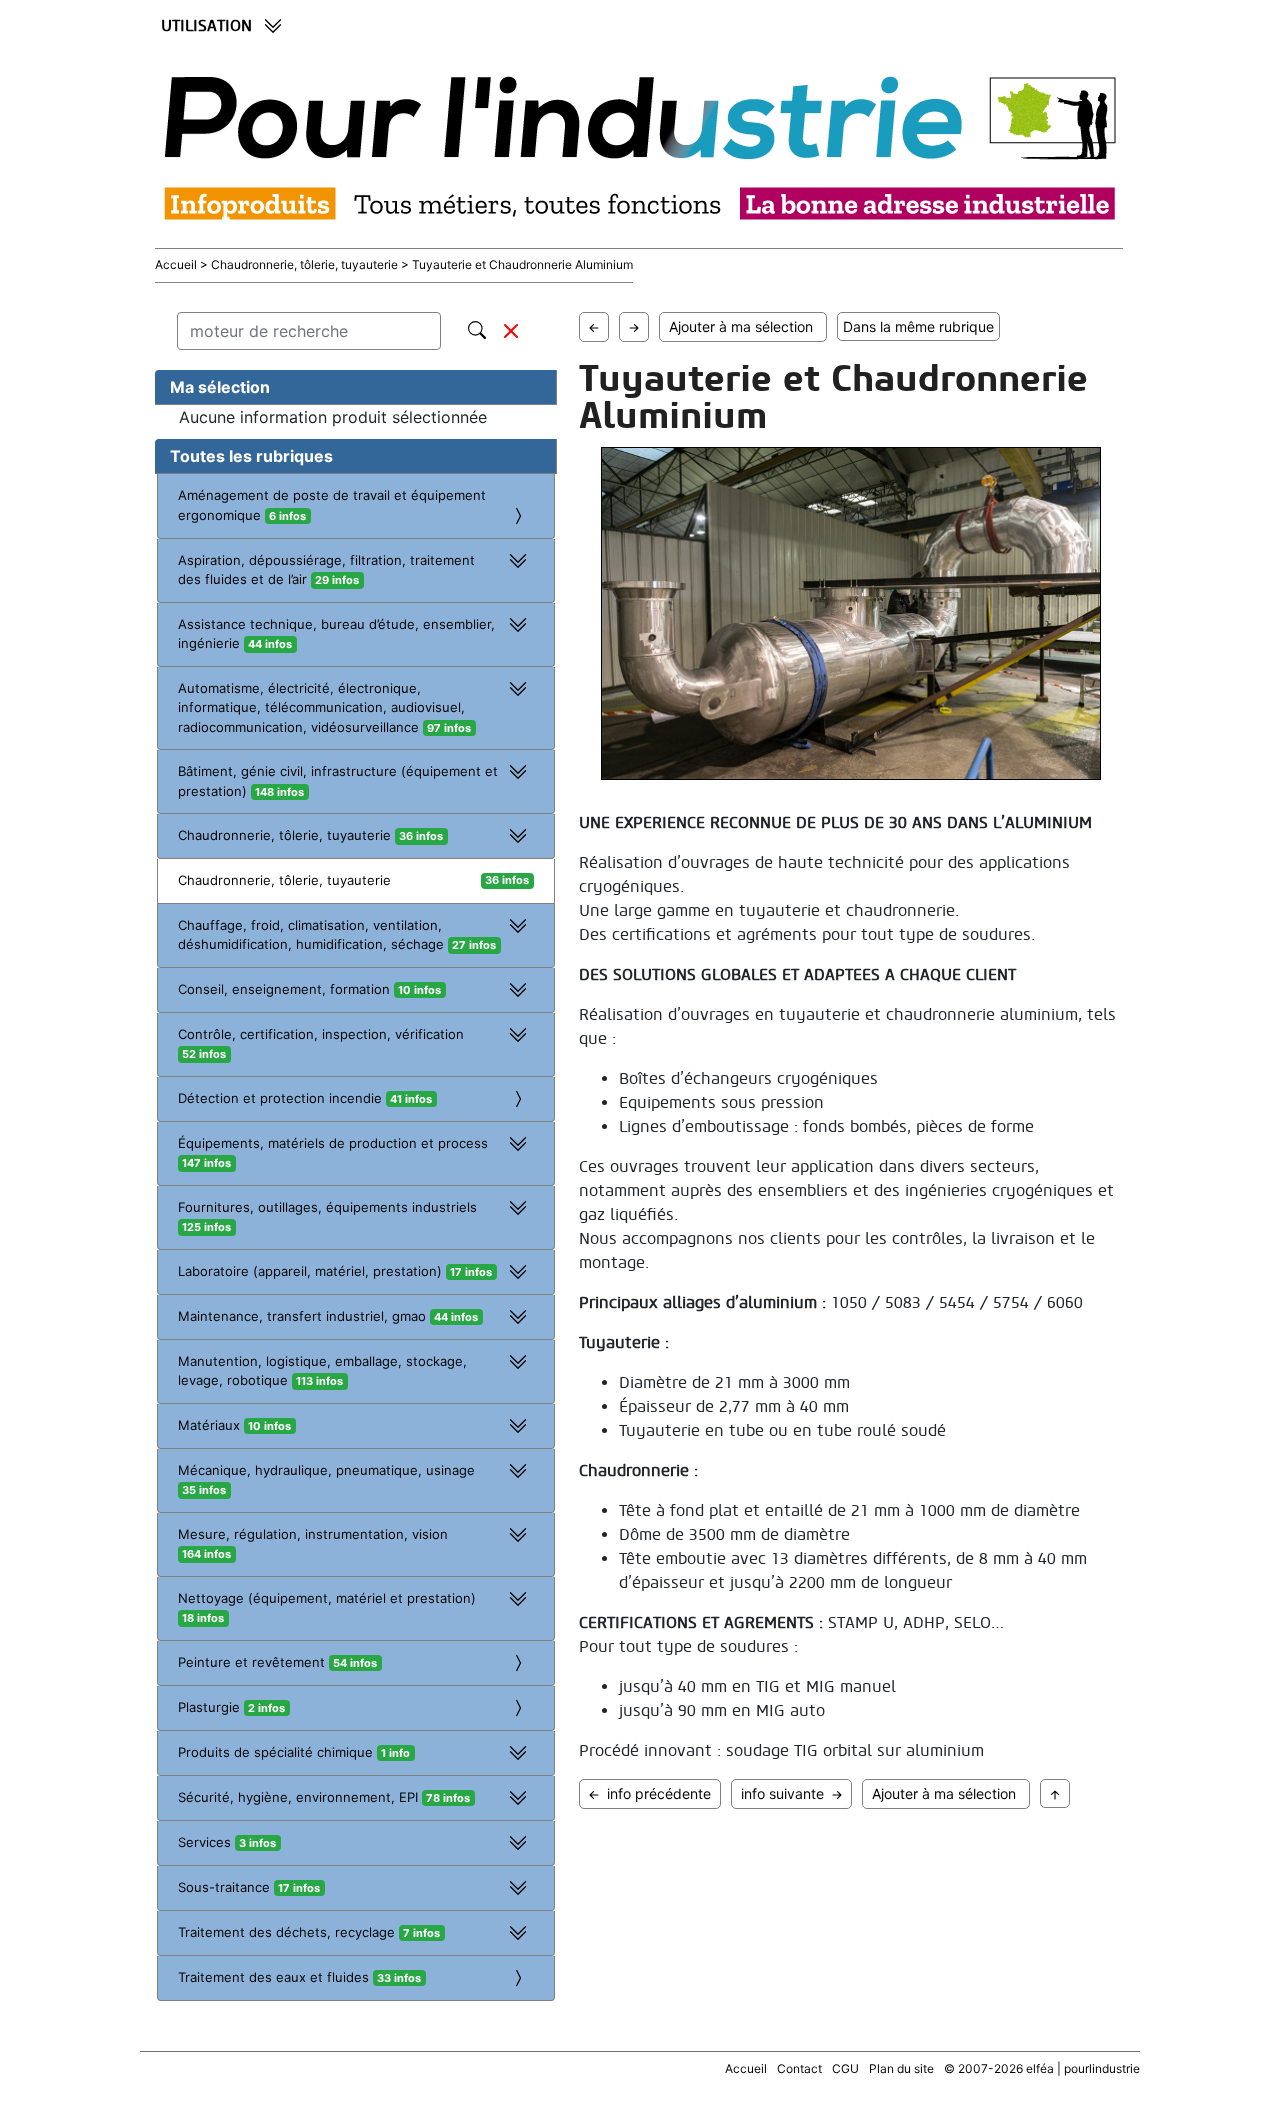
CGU (845, 2068)
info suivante (782, 1793)
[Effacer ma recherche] (511, 331)
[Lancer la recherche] (477, 327)
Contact (799, 2068)
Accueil (177, 264)
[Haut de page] (1055, 1793)
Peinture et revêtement (277, 1662)
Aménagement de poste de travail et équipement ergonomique (332, 505)
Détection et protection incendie (305, 1098)
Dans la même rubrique (918, 326)
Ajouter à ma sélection (745, 326)
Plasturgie (231, 1707)
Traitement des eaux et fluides (299, 1977)
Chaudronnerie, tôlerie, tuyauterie (284, 880)
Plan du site (901, 2068)
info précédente (659, 1793)
